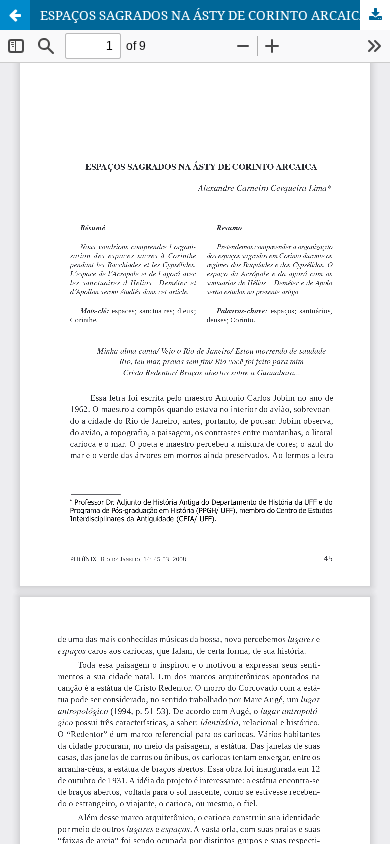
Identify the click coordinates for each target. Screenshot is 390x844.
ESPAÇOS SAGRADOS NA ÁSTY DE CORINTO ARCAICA (204, 15)
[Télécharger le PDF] (375, 15)
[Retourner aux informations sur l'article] (15, 15)
